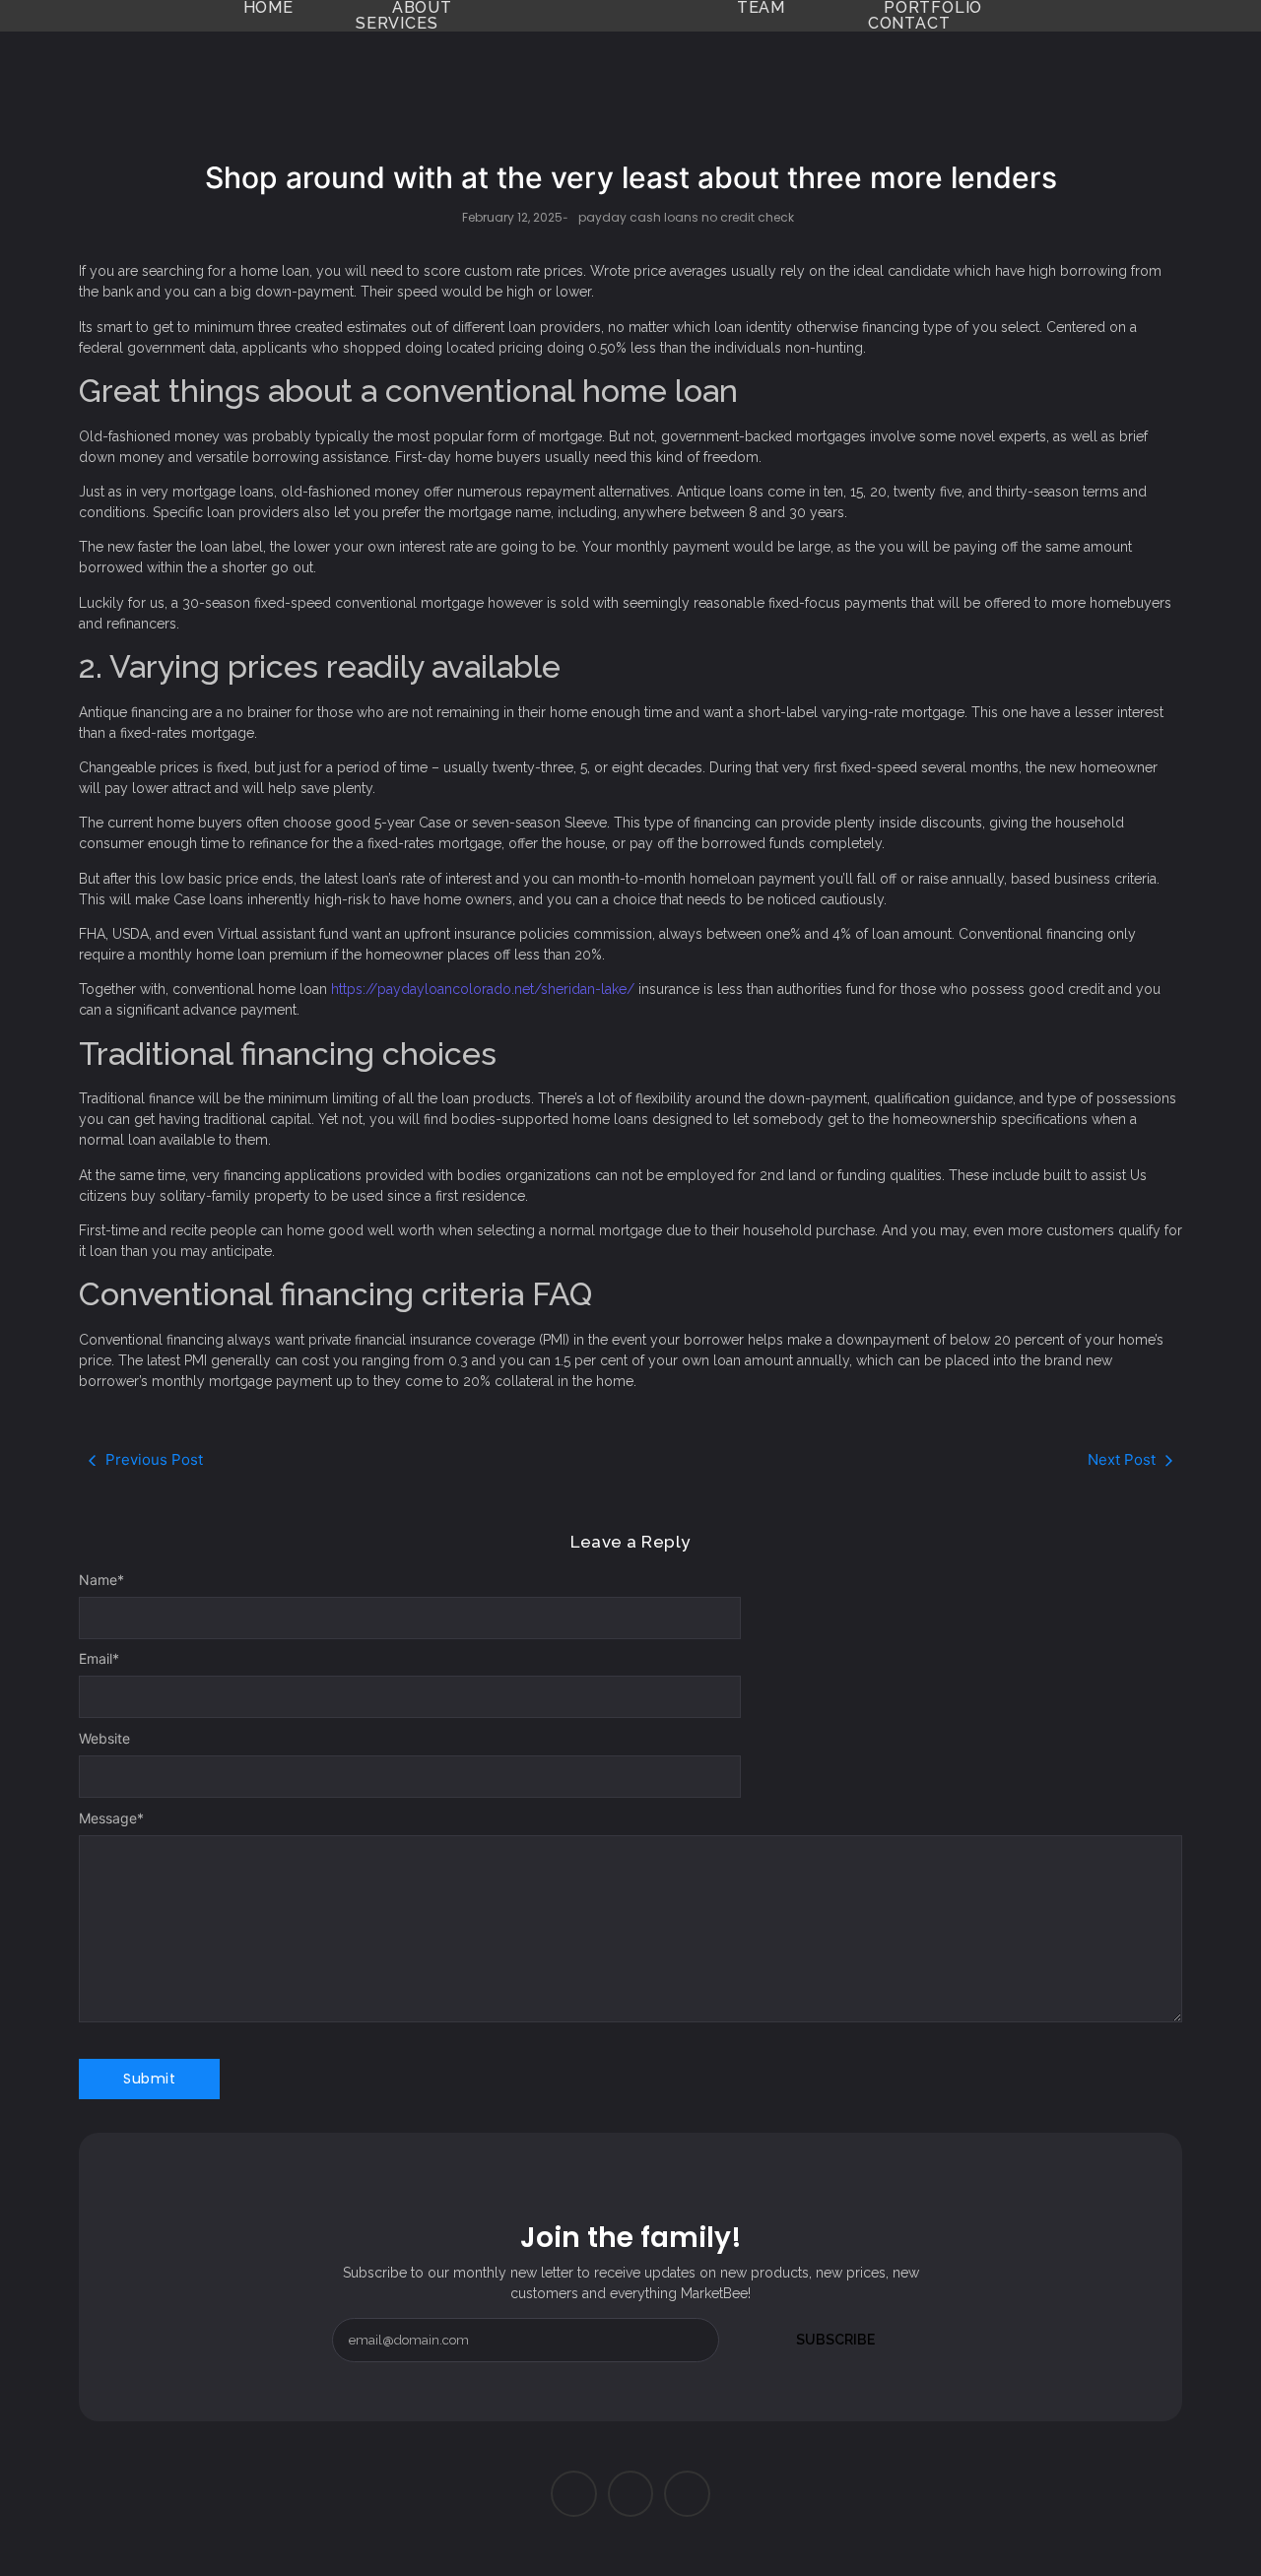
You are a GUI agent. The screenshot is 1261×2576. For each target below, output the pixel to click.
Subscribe (835, 2340)
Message (111, 1818)
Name (101, 1580)
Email (99, 1659)
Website (104, 1739)
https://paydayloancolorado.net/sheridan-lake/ (483, 989)
